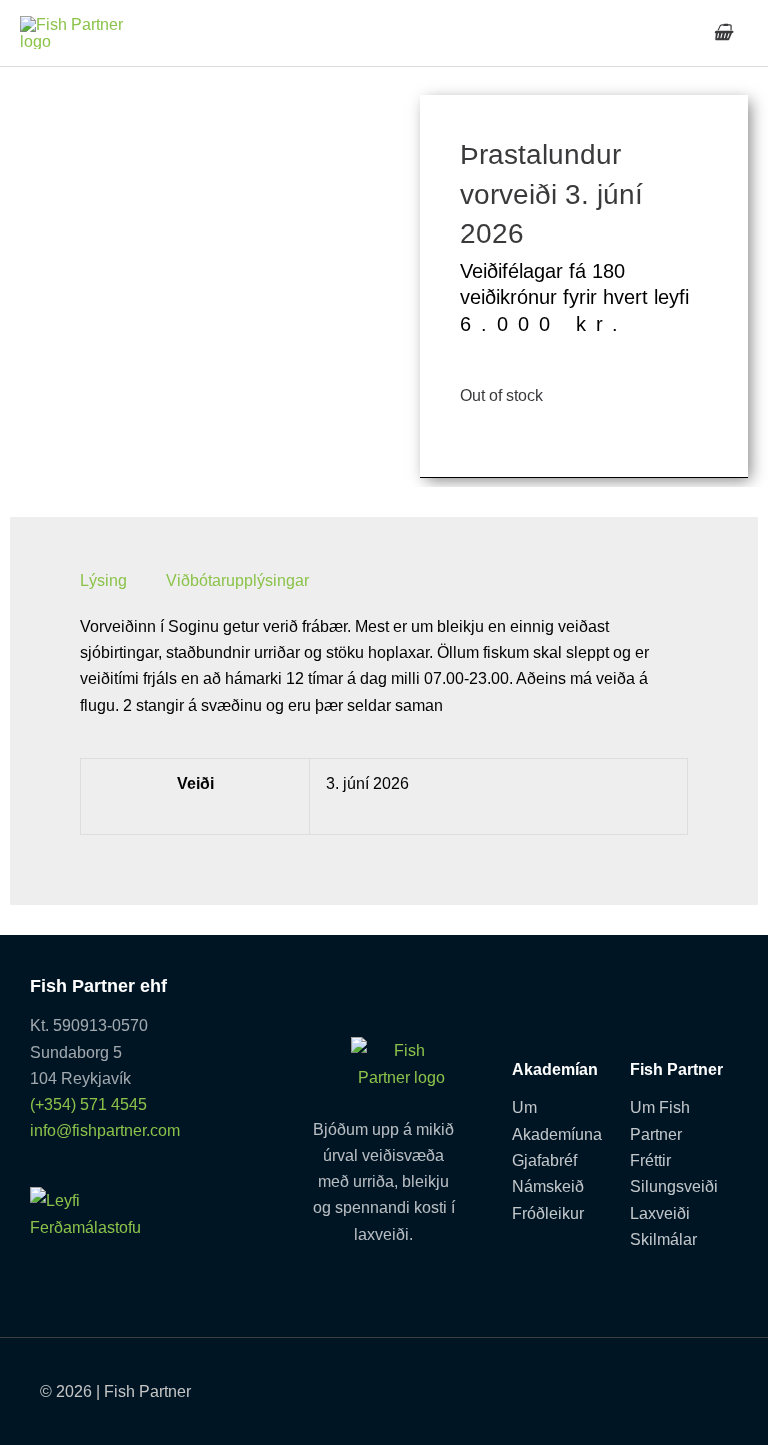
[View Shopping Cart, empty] (722, 32)
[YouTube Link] (664, 1385)
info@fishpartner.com (105, 1130)
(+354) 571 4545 (88, 1104)
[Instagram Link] (717, 1385)
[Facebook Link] (612, 1385)
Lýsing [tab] (103, 580)
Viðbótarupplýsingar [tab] (237, 580)
